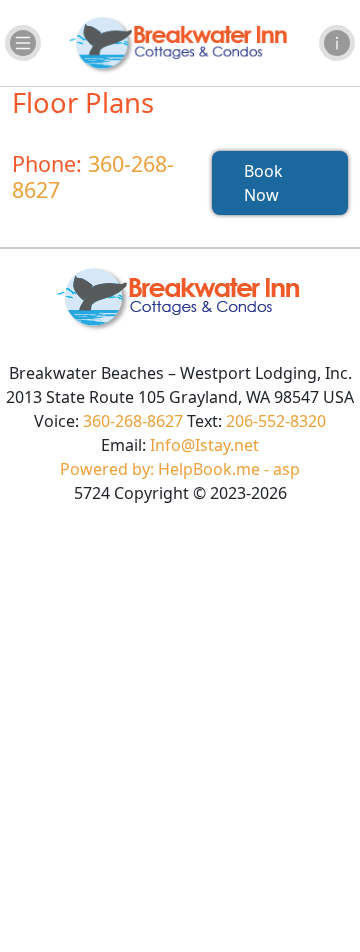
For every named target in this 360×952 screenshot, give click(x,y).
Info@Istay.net (204, 445)
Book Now (263, 183)
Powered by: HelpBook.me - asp (180, 469)
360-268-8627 (93, 176)
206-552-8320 (276, 421)
